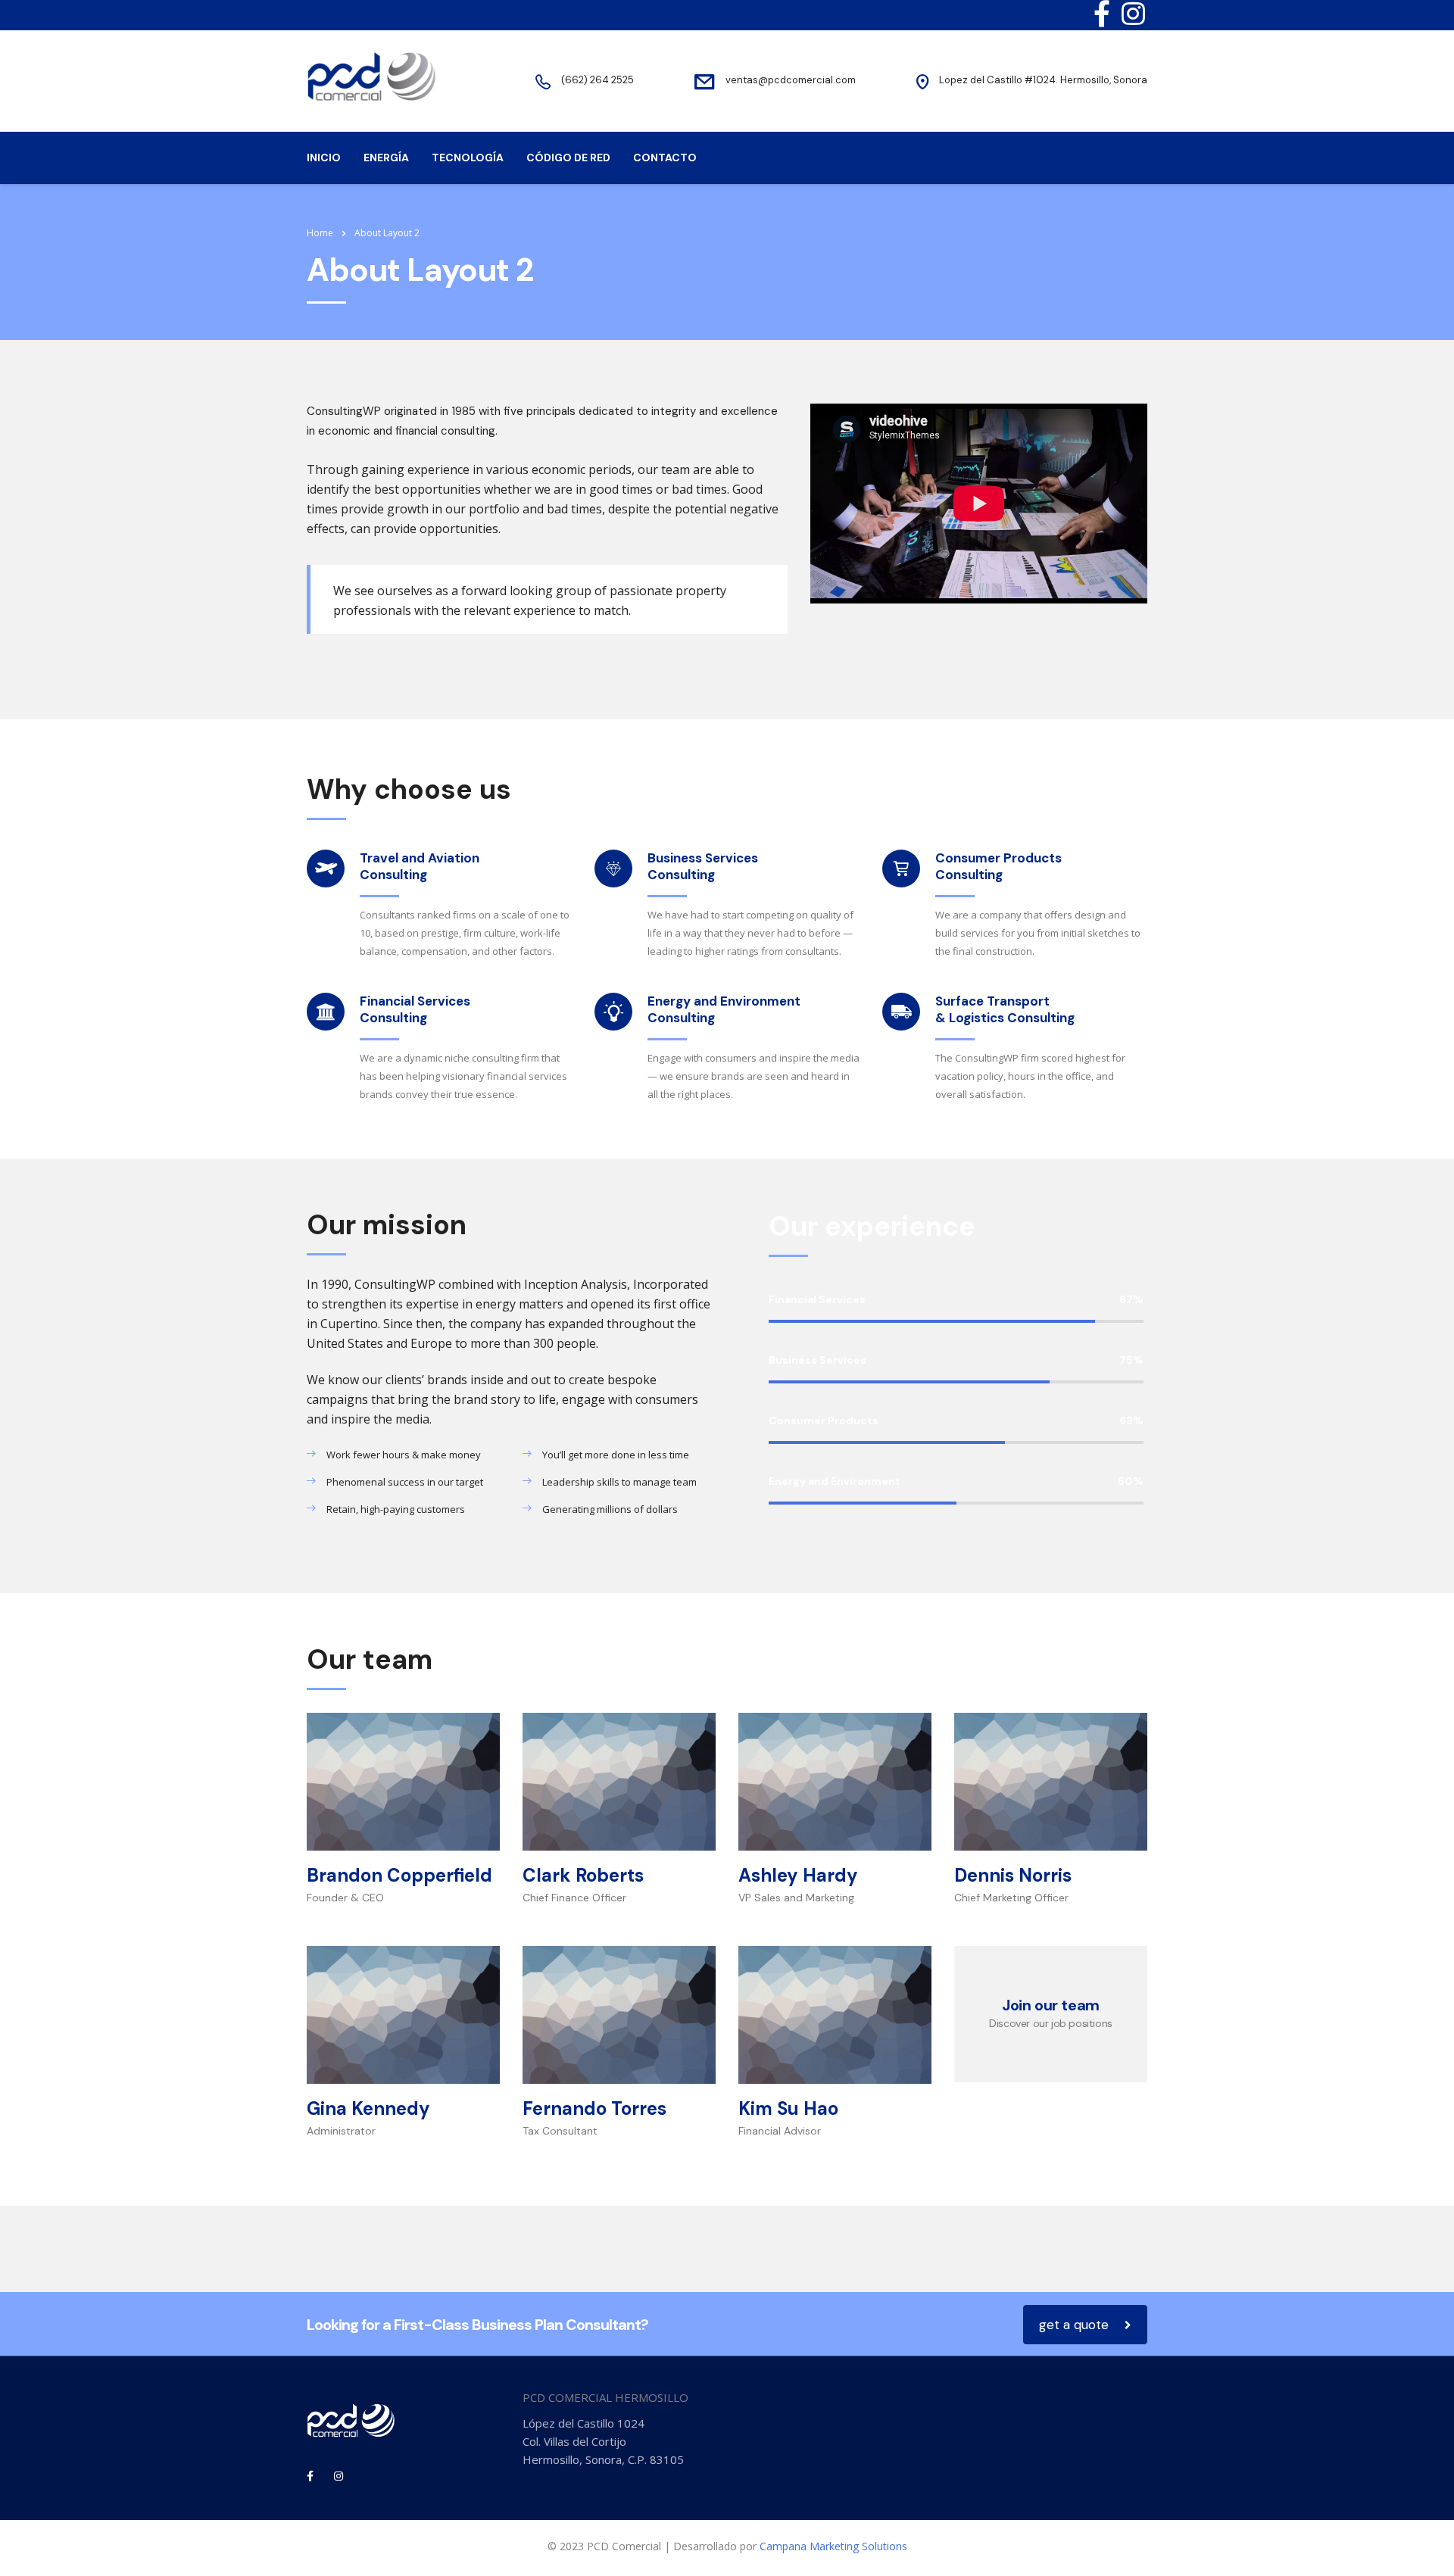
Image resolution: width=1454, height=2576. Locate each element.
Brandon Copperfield (399, 1875)
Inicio (324, 157)
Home (320, 233)
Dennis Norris (1013, 1875)
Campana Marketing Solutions (833, 2546)
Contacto (665, 157)
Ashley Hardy (798, 1875)
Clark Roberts (583, 1875)
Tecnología (468, 157)
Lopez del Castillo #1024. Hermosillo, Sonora (1043, 80)
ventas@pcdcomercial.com (791, 80)
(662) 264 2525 (598, 80)
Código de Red (568, 157)
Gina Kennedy (368, 2108)
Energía (386, 157)
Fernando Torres (594, 2108)
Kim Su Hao (788, 2108)
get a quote (1074, 2325)
